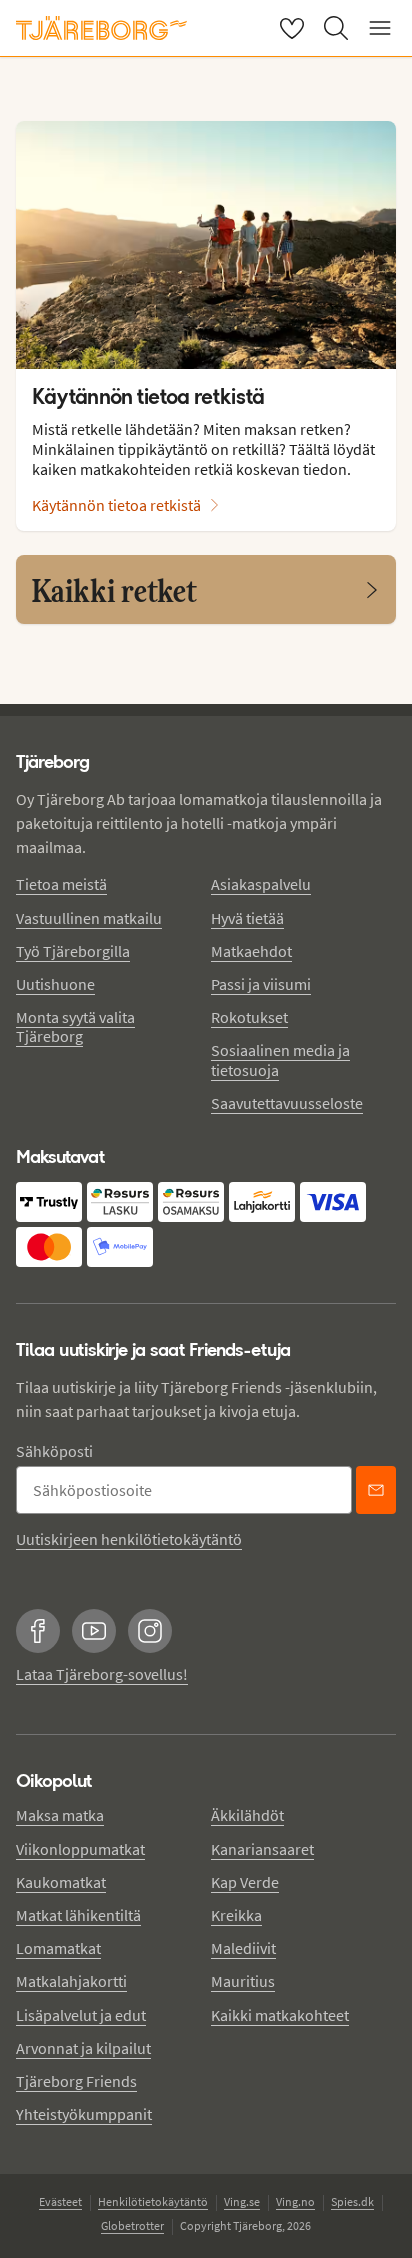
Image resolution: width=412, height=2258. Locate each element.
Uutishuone (55, 984)
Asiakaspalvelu (261, 884)
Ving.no (295, 2201)
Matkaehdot (251, 951)
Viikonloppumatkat (80, 1849)
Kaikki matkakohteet (280, 2015)
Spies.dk (352, 2201)
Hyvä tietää (247, 918)
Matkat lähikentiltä (78, 1915)
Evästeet (60, 2201)
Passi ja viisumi (261, 984)
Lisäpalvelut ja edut (81, 2015)
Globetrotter (132, 2225)
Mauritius (243, 1981)
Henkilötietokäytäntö (153, 2201)
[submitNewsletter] (376, 1490)
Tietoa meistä (61, 884)
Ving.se (242, 2201)
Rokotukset (249, 1017)
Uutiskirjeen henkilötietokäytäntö (129, 1539)
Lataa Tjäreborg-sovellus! (102, 1674)
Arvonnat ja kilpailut (83, 2048)
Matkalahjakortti (71, 1981)
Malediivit (243, 1948)
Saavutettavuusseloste (287, 1103)
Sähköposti (54, 1451)
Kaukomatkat (61, 1882)
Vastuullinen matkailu (89, 918)
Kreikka (236, 1915)
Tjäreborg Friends (76, 2081)
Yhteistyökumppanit (84, 2114)
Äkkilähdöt (247, 1815)
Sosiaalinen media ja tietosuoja (280, 1059)
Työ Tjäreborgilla (73, 951)
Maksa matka (60, 1815)
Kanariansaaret (262, 1849)
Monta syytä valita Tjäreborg (75, 1026)
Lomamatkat (58, 1948)
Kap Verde (245, 1882)
